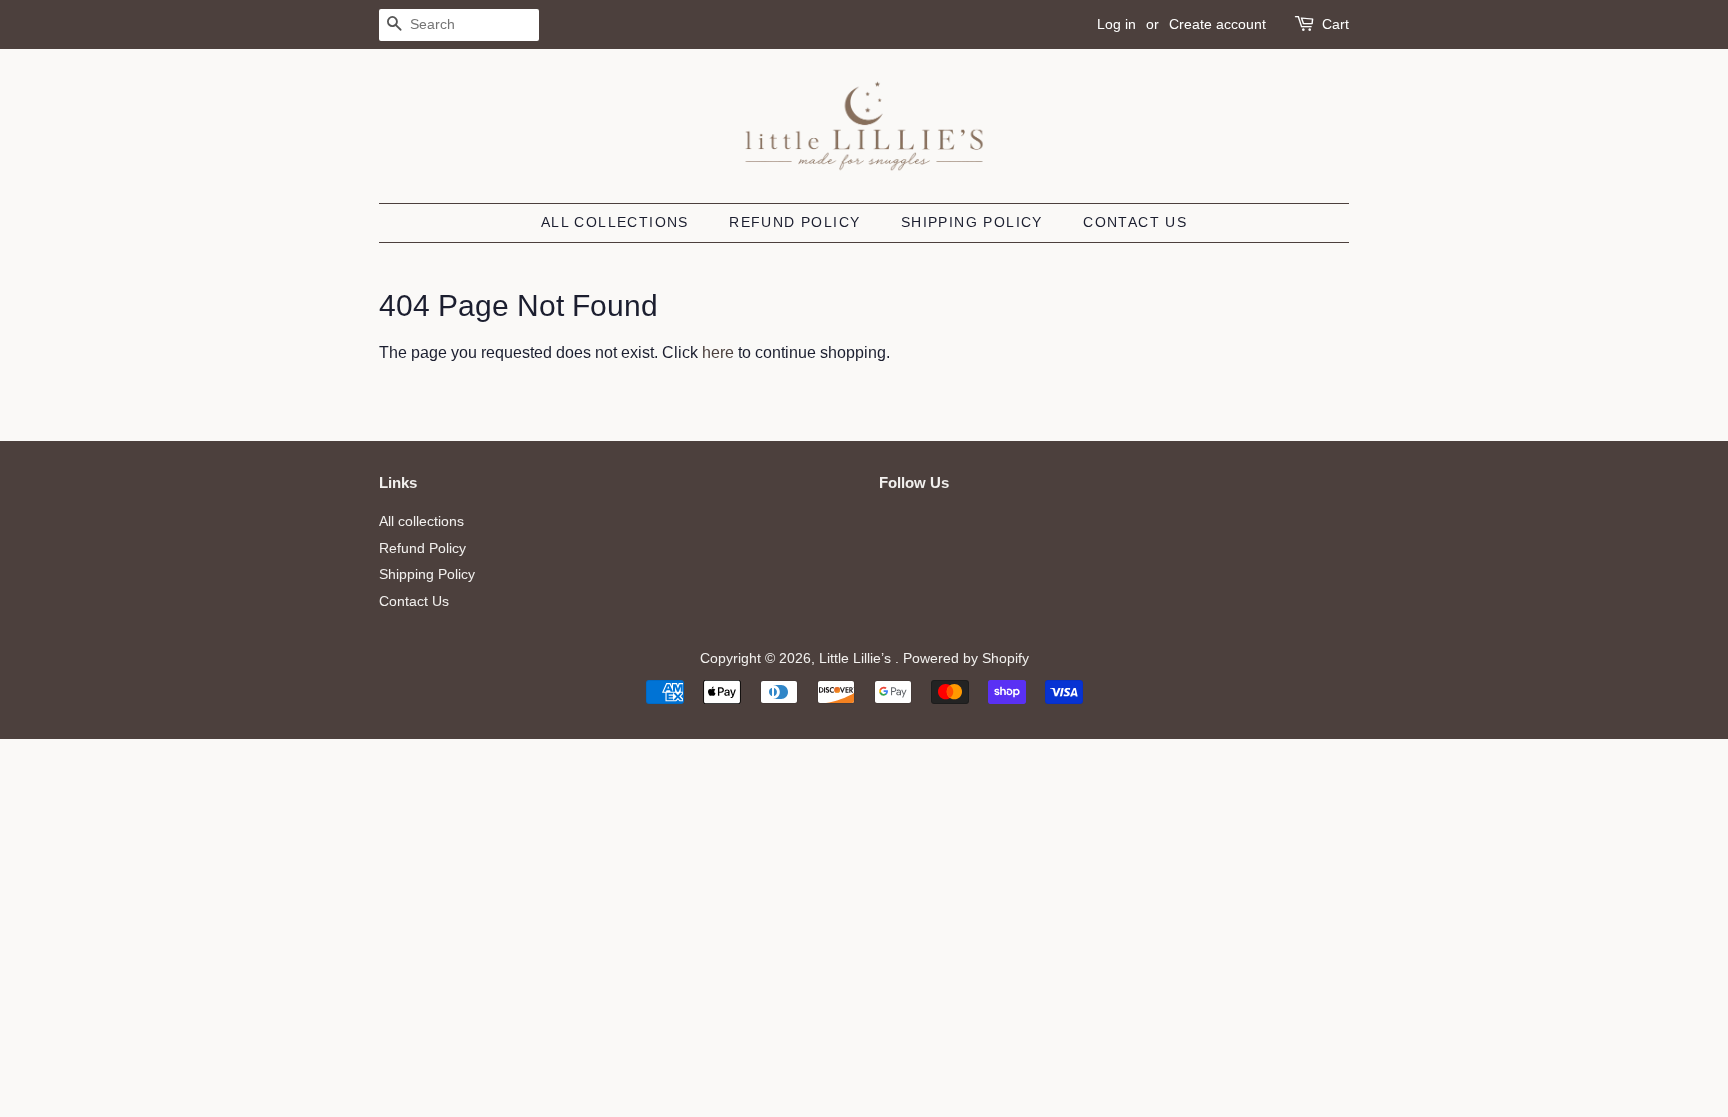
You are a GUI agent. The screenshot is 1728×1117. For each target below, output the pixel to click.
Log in (1116, 24)
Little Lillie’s (857, 658)
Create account (1217, 24)
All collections (615, 222)
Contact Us (1135, 222)
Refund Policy (794, 222)
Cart (1335, 24)
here (718, 352)
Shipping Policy (972, 222)
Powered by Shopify (966, 658)
